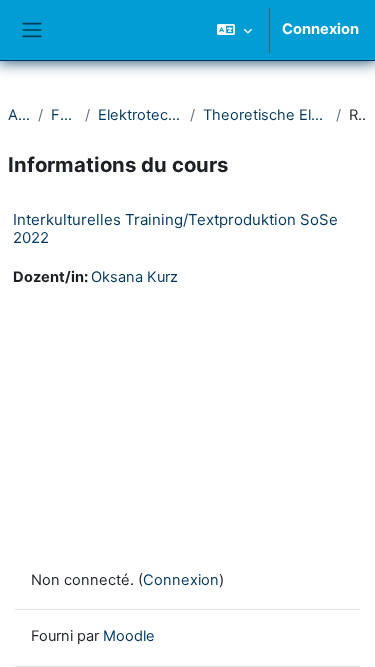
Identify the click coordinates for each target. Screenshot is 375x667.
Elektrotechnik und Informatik (140, 115)
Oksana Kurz (134, 277)
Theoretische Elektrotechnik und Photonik (265, 115)
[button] (234, 30)
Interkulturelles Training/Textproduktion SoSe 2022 (175, 228)
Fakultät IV (64, 115)
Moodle (129, 636)
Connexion (320, 29)
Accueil (19, 115)
